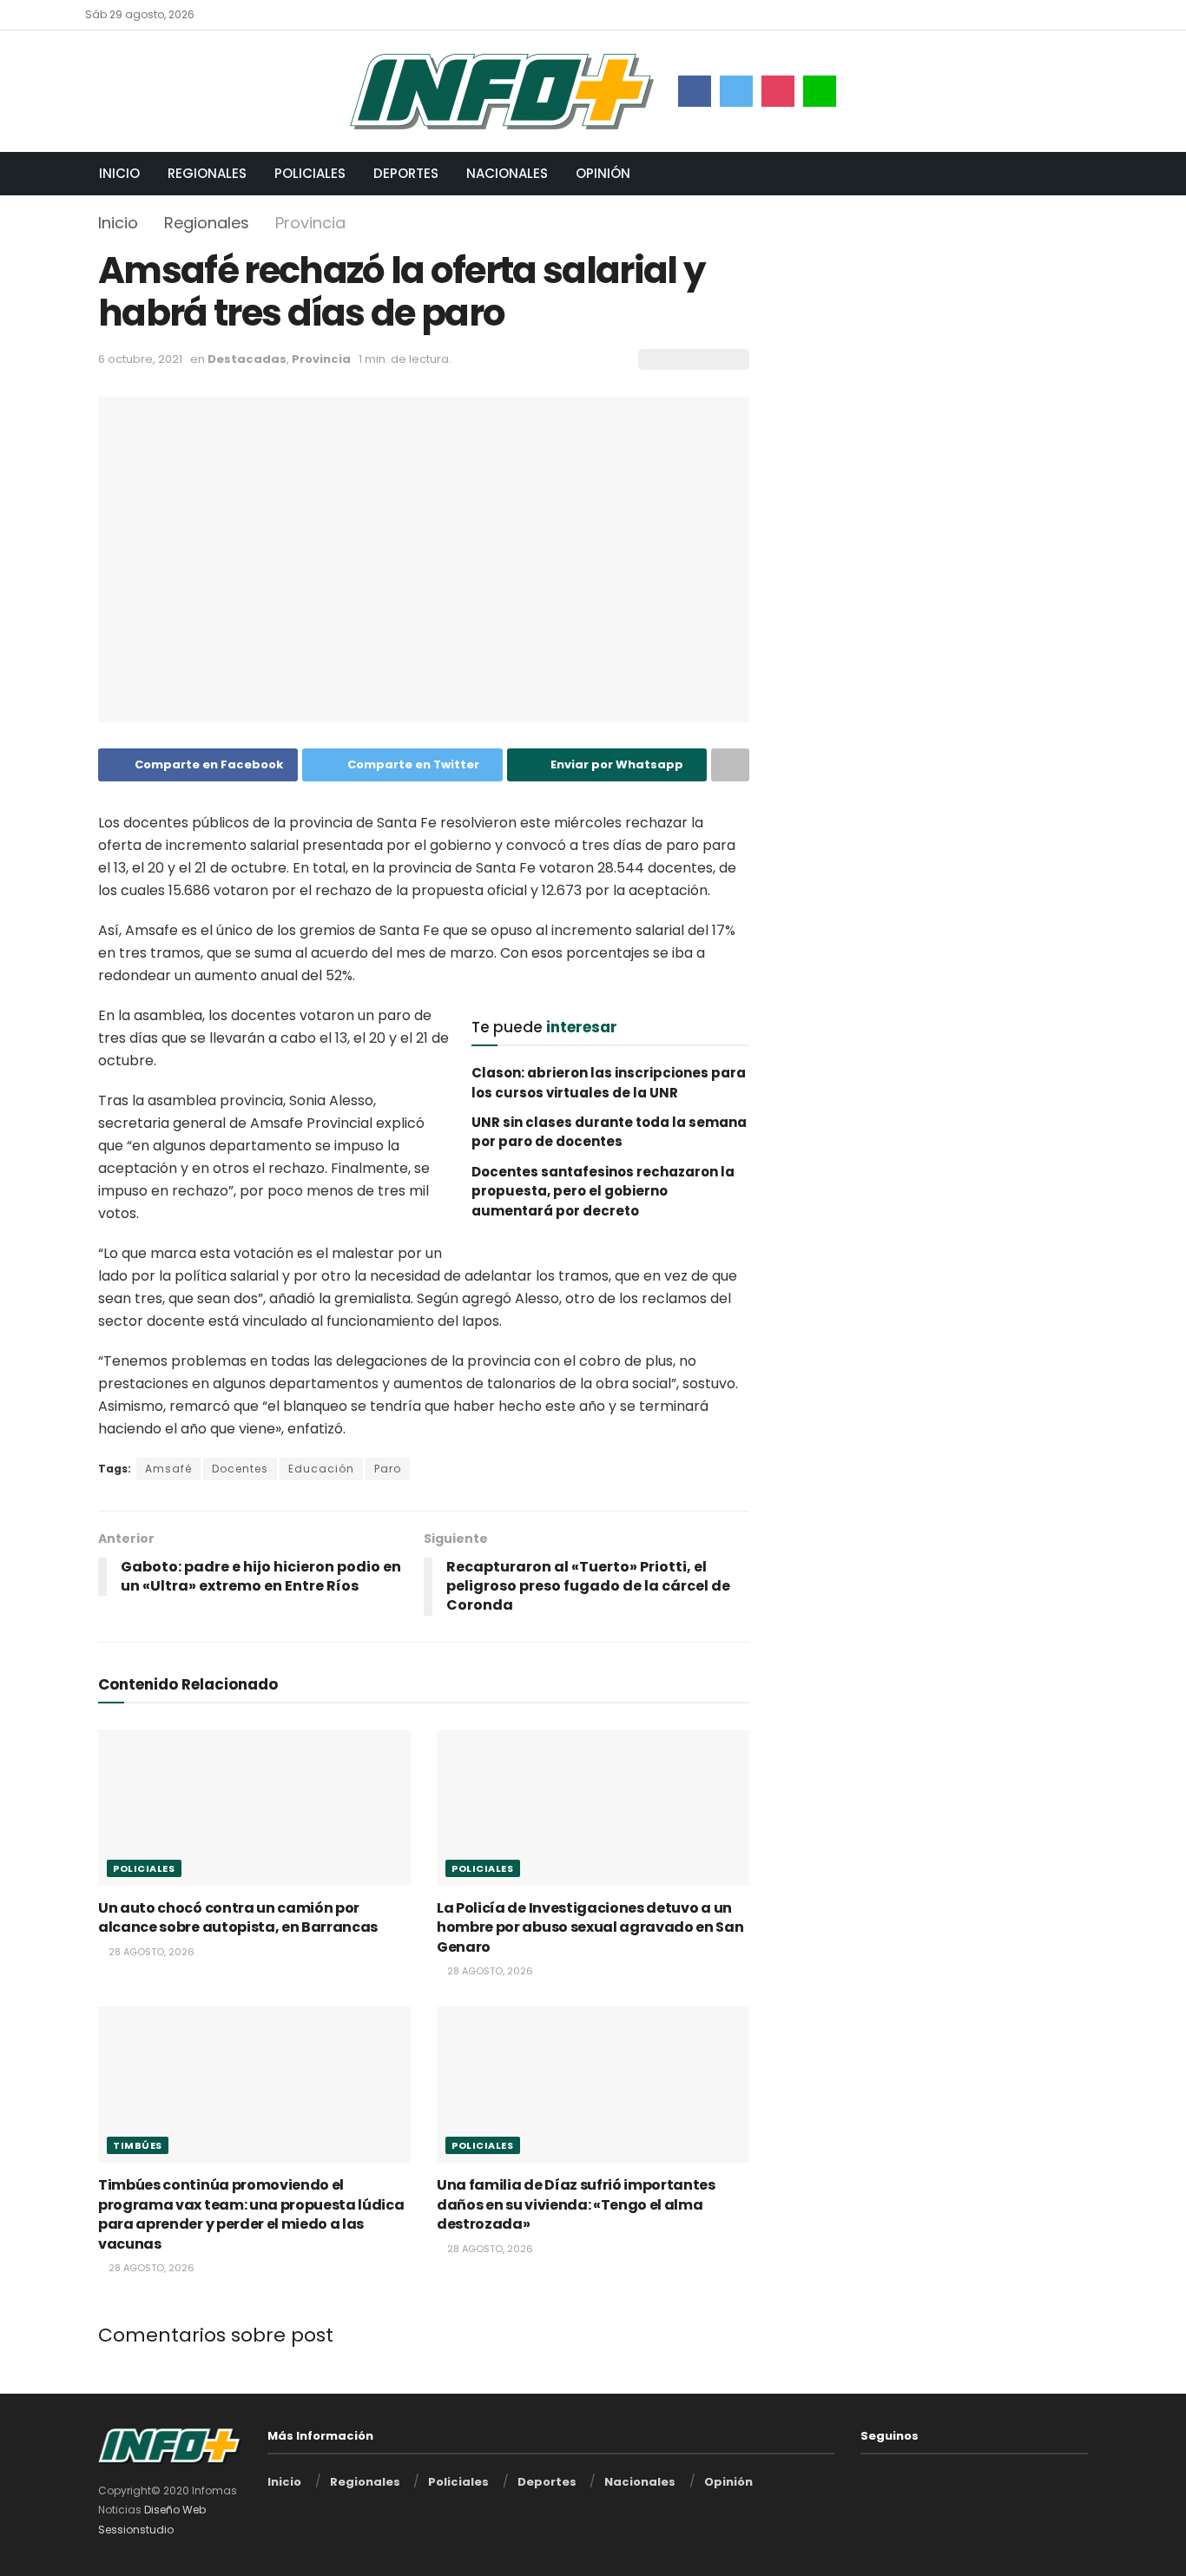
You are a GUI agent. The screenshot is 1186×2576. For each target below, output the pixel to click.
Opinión (603, 173)
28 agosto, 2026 (150, 1952)
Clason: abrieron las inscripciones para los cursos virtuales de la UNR (609, 1082)
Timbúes (138, 2145)
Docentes (240, 1469)
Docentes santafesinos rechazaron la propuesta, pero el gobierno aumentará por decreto (603, 1191)
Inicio (119, 173)
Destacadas (247, 359)
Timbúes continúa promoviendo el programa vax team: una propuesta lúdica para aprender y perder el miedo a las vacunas (251, 2214)
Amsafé (168, 1469)
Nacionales (507, 173)
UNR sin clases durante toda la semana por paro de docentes (609, 1132)
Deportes (406, 173)
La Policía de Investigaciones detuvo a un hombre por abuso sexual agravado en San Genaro (590, 1927)
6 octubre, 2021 (140, 359)
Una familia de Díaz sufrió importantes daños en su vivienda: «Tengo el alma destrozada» (576, 2204)
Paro (388, 1469)
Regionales (207, 173)
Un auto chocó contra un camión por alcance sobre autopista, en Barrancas (238, 1917)
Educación (321, 1469)
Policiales (310, 173)
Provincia (310, 223)
